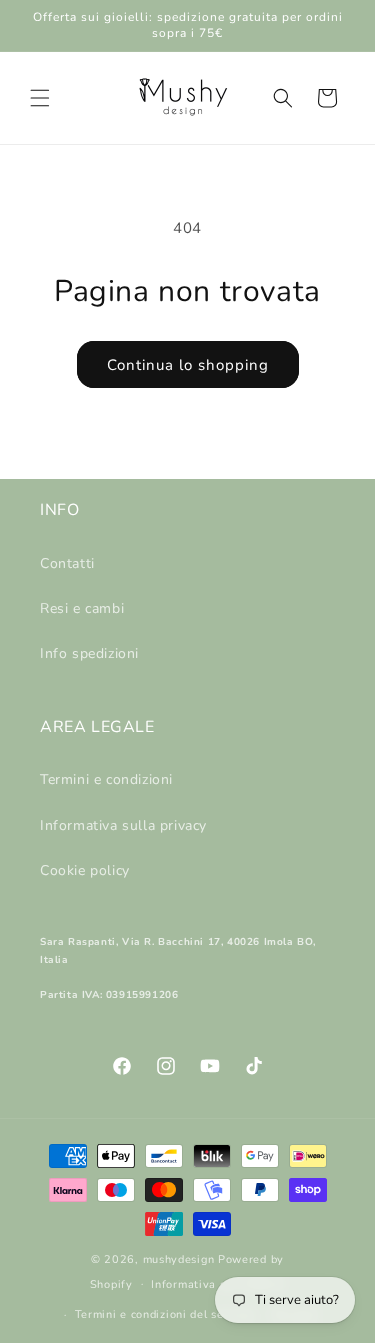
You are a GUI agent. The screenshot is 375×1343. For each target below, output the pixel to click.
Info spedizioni (89, 653)
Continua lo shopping (188, 365)
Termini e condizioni (106, 779)
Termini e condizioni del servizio (165, 1314)
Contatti (67, 563)
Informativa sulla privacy (123, 825)
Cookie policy (85, 870)
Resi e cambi (82, 608)
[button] (40, 98)
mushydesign (179, 1259)
